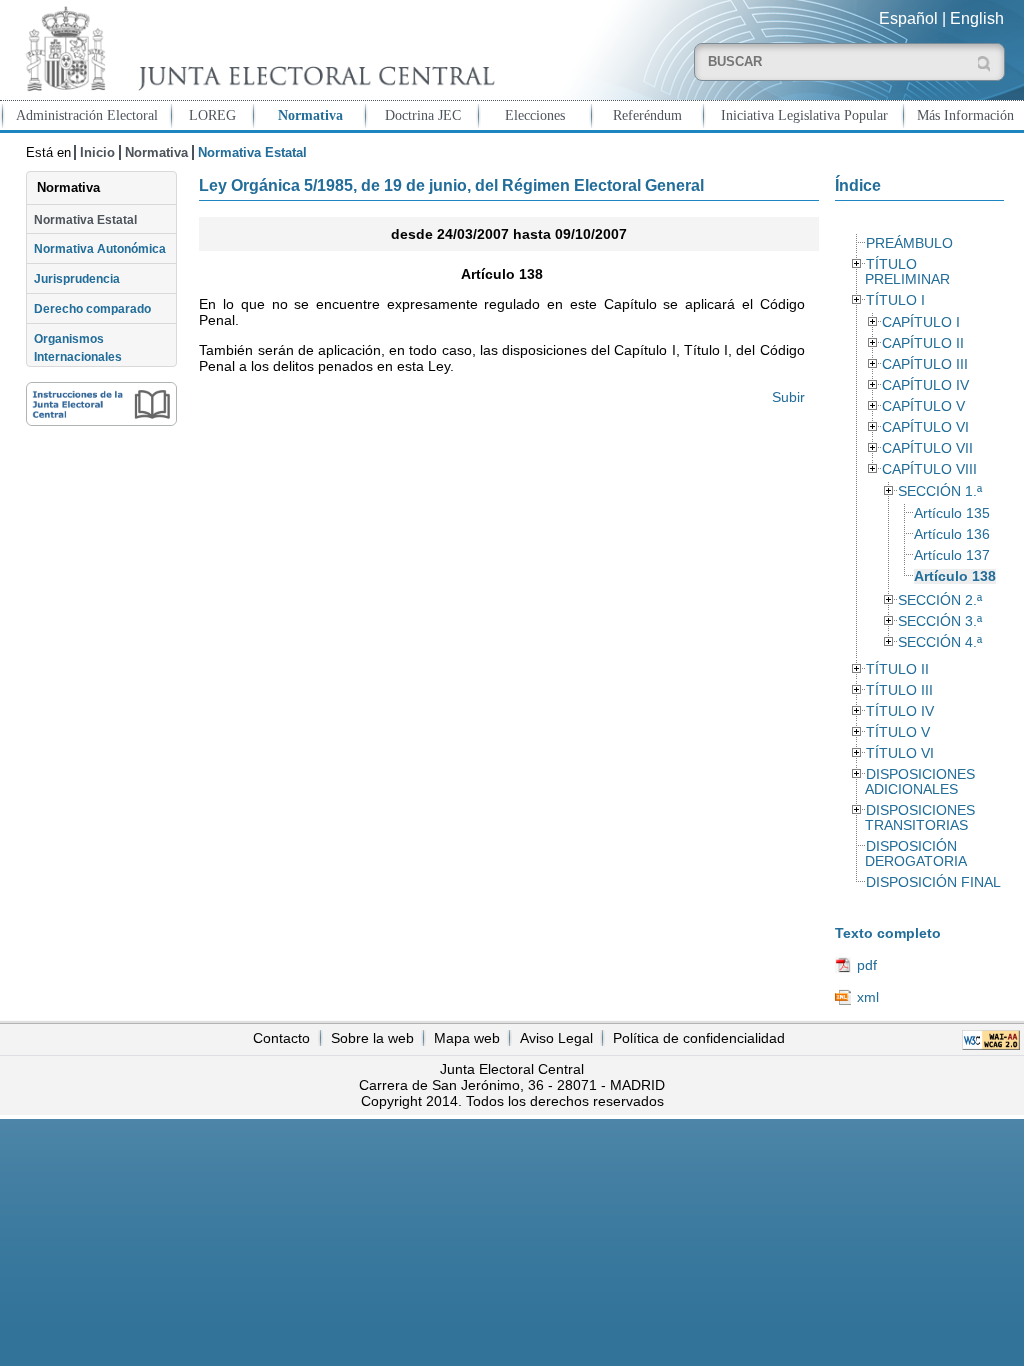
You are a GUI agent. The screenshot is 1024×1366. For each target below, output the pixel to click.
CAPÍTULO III (925, 364)
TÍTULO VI (900, 753)
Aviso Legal (556, 1038)
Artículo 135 (952, 513)
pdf (867, 965)
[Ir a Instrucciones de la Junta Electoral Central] (101, 404)
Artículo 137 (952, 555)
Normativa (310, 115)
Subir (788, 397)
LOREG (212, 115)
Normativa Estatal (85, 220)
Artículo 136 (952, 534)
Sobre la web (372, 1038)
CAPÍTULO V (923, 406)
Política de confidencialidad (699, 1038)
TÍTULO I (895, 300)
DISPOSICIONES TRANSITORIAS (920, 818)
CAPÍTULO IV (925, 385)
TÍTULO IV (900, 711)
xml (868, 997)
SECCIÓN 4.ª (940, 642)
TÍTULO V (898, 732)
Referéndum (647, 115)
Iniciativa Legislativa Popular (804, 115)
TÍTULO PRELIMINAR (907, 272)
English (977, 18)
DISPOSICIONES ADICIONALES (920, 782)
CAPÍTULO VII (927, 448)
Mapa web (467, 1038)
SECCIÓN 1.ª (940, 491)
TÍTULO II (897, 669)
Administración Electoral (87, 115)
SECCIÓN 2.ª (940, 600)
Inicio (97, 152)
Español (908, 18)
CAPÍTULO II (923, 343)
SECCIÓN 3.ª (940, 621)
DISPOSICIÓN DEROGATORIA (916, 854)
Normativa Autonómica (100, 249)
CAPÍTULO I (921, 322)
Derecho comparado (92, 309)
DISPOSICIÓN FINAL (933, 882)
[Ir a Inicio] (256, 48)
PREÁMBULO (909, 243)
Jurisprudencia (77, 279)
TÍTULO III (899, 690)
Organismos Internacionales (78, 348)
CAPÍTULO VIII (929, 469)
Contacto (281, 1038)
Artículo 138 (955, 576)
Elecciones (535, 115)
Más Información (965, 115)
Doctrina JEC (423, 115)
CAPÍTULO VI (925, 427)
